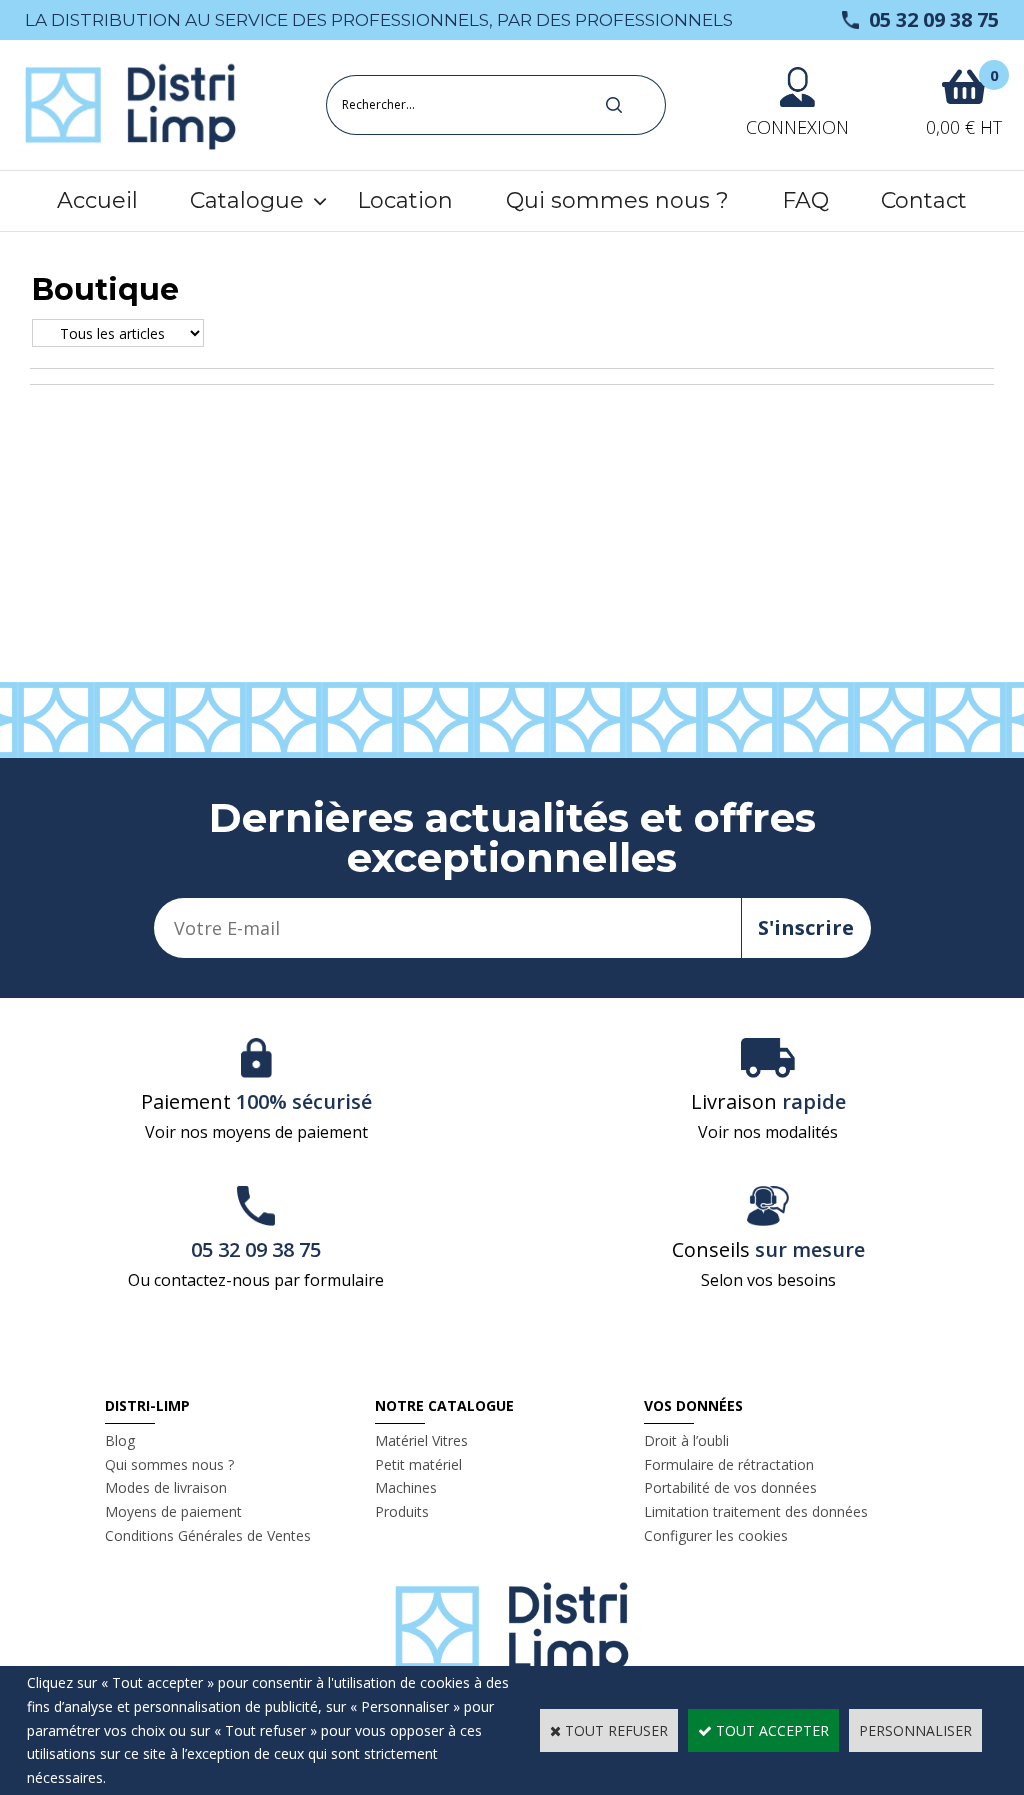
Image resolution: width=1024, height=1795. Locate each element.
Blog (120, 1440)
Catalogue (247, 200)
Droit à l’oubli (686, 1440)
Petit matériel (418, 1464)
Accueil (97, 200)
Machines (406, 1487)
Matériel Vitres (421, 1440)
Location (405, 200)
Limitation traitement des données (756, 1511)
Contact (924, 200)
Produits (402, 1511)
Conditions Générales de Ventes (208, 1535)
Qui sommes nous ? (617, 200)
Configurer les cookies (716, 1535)
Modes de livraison (166, 1487)
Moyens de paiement (173, 1511)
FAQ (805, 200)
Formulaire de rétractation (729, 1464)
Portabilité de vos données (730, 1487)
